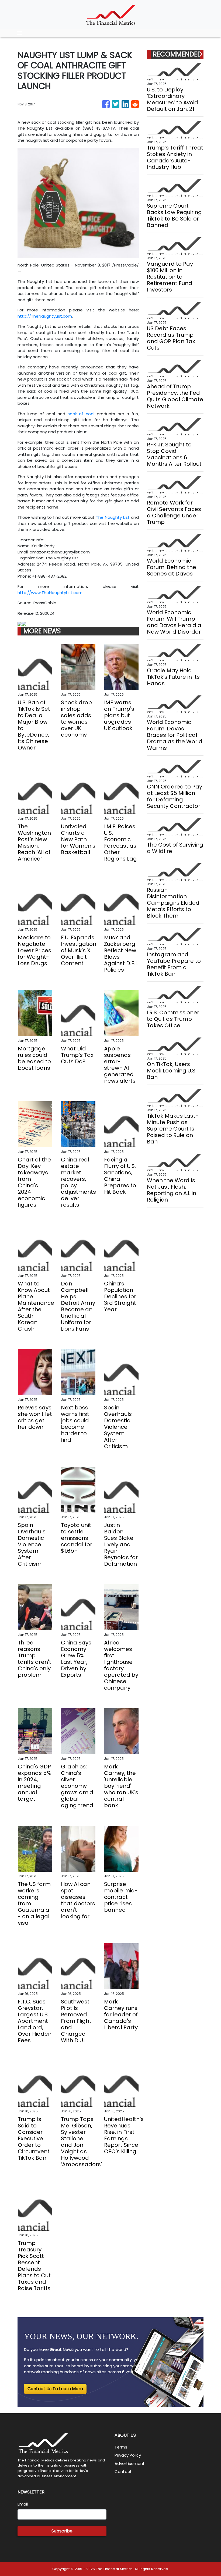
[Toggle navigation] (19, 33)
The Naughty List (113, 517)
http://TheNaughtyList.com (45, 316)
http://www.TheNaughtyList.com (50, 593)
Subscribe (62, 2531)
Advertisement (130, 2463)
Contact (123, 2472)
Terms (121, 2447)
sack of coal (81, 414)
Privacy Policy (128, 2455)
